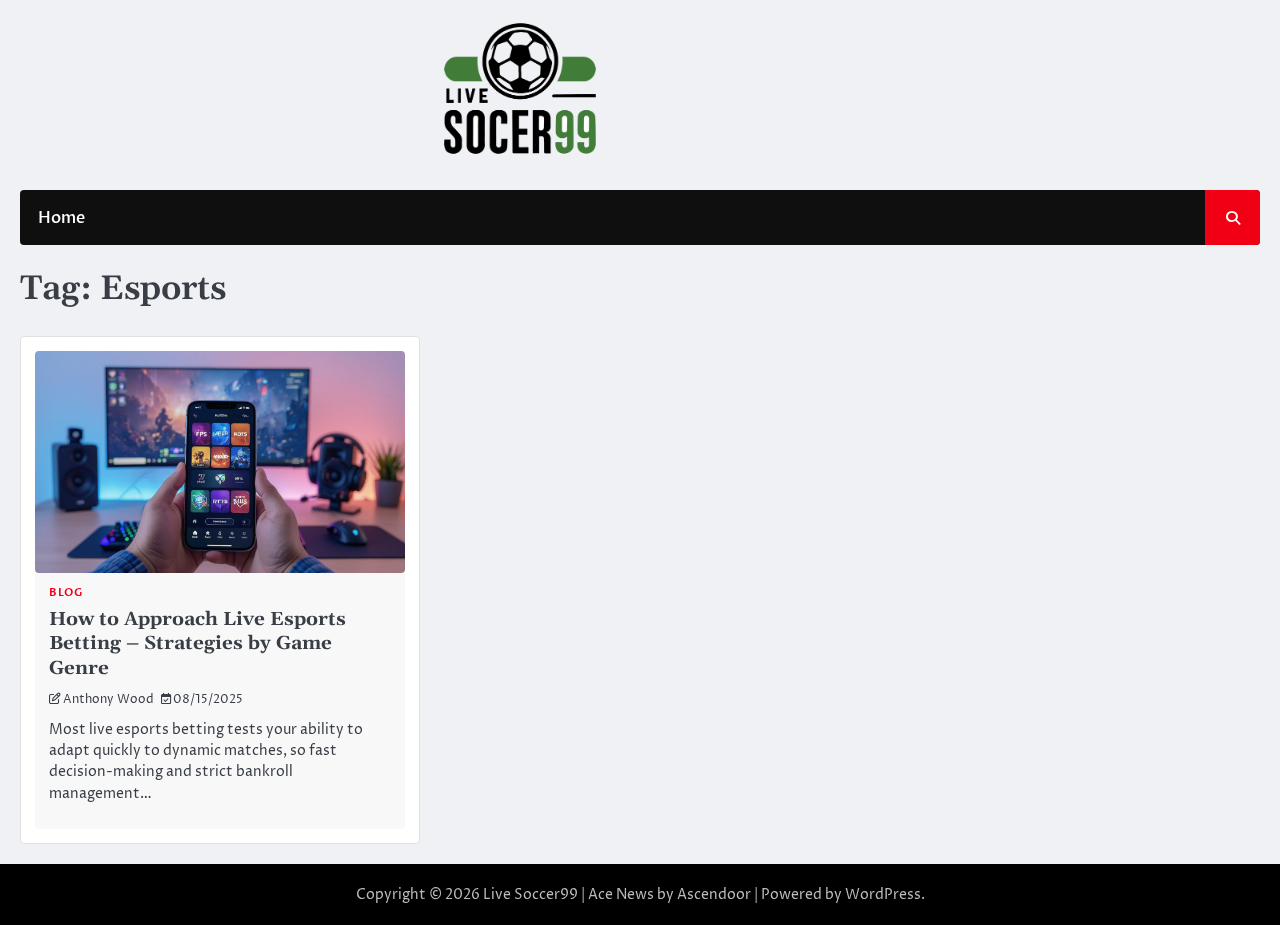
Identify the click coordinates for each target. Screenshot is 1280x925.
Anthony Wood (108, 700)
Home (61, 218)
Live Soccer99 (530, 894)
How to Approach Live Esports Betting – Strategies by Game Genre (197, 643)
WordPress (883, 894)
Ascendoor (714, 894)
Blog (65, 592)
